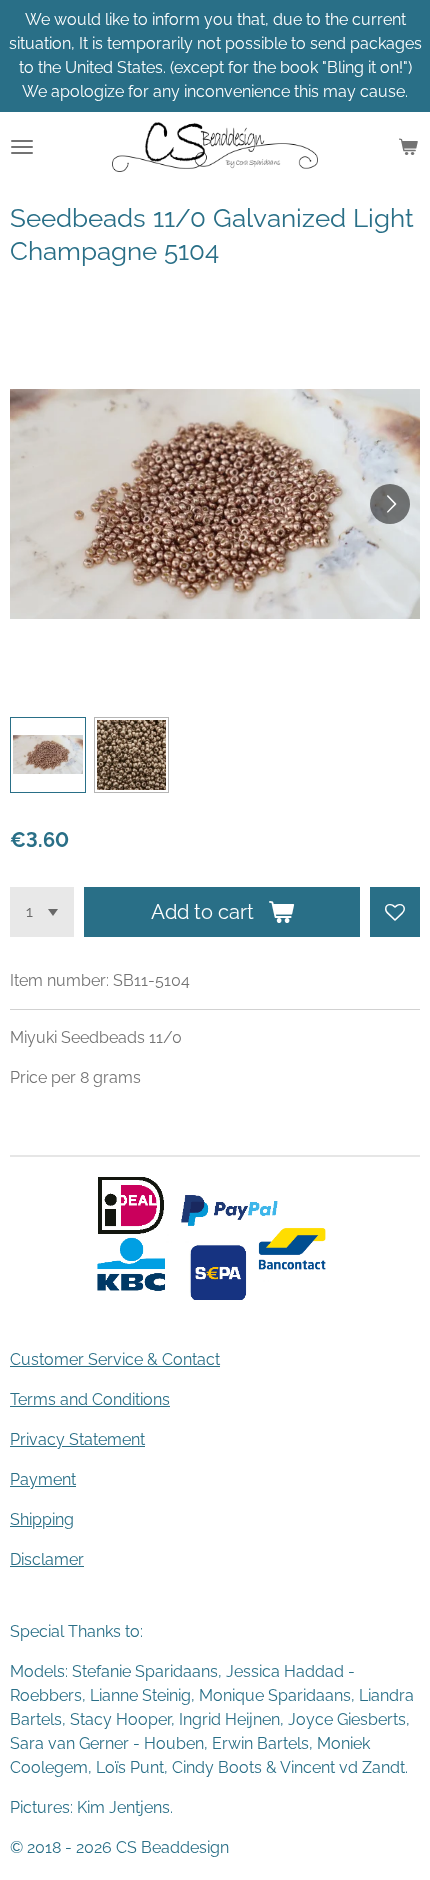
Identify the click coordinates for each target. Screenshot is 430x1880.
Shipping (42, 1519)
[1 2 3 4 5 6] (42, 912)
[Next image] (390, 504)
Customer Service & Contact (115, 1359)
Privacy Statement (77, 1439)
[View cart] (408, 147)
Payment (43, 1479)
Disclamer (47, 1559)
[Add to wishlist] (395, 912)
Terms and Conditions (90, 1399)
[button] (48, 755)
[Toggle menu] (22, 147)
